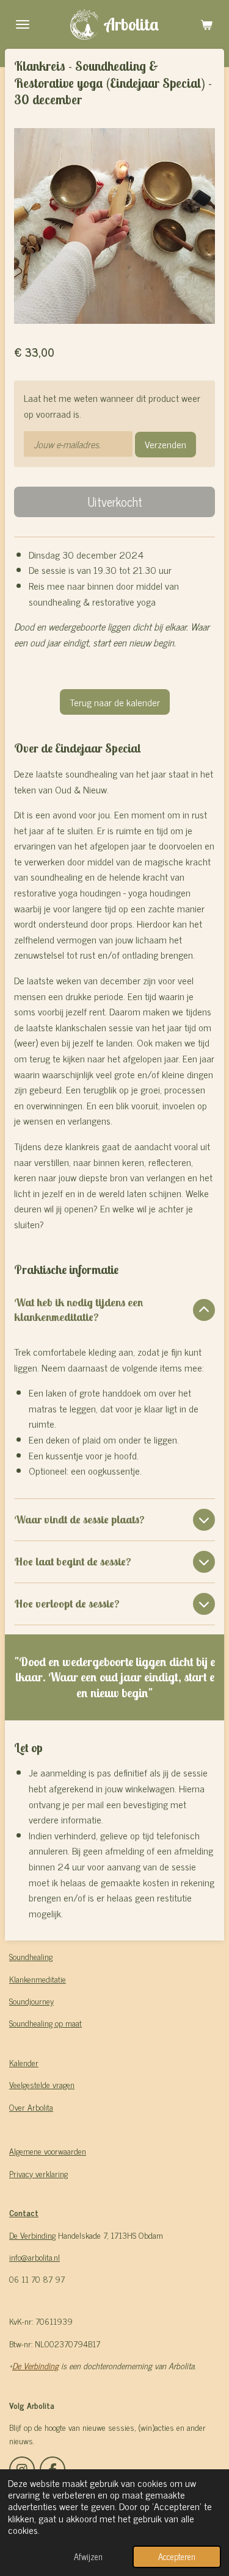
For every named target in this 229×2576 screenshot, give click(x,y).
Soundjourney (31, 2001)
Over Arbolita (31, 2107)
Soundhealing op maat (45, 2023)
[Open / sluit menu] (23, 24)
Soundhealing (31, 1956)
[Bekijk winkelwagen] (206, 24)
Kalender (24, 2062)
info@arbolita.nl (35, 2257)
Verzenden (165, 444)
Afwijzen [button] (88, 2556)
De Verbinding (35, 2365)
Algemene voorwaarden (48, 2151)
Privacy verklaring (38, 2173)
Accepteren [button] (177, 2556)
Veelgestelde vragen (42, 2084)
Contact (24, 2212)
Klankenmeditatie (38, 1979)
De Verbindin (31, 2235)
